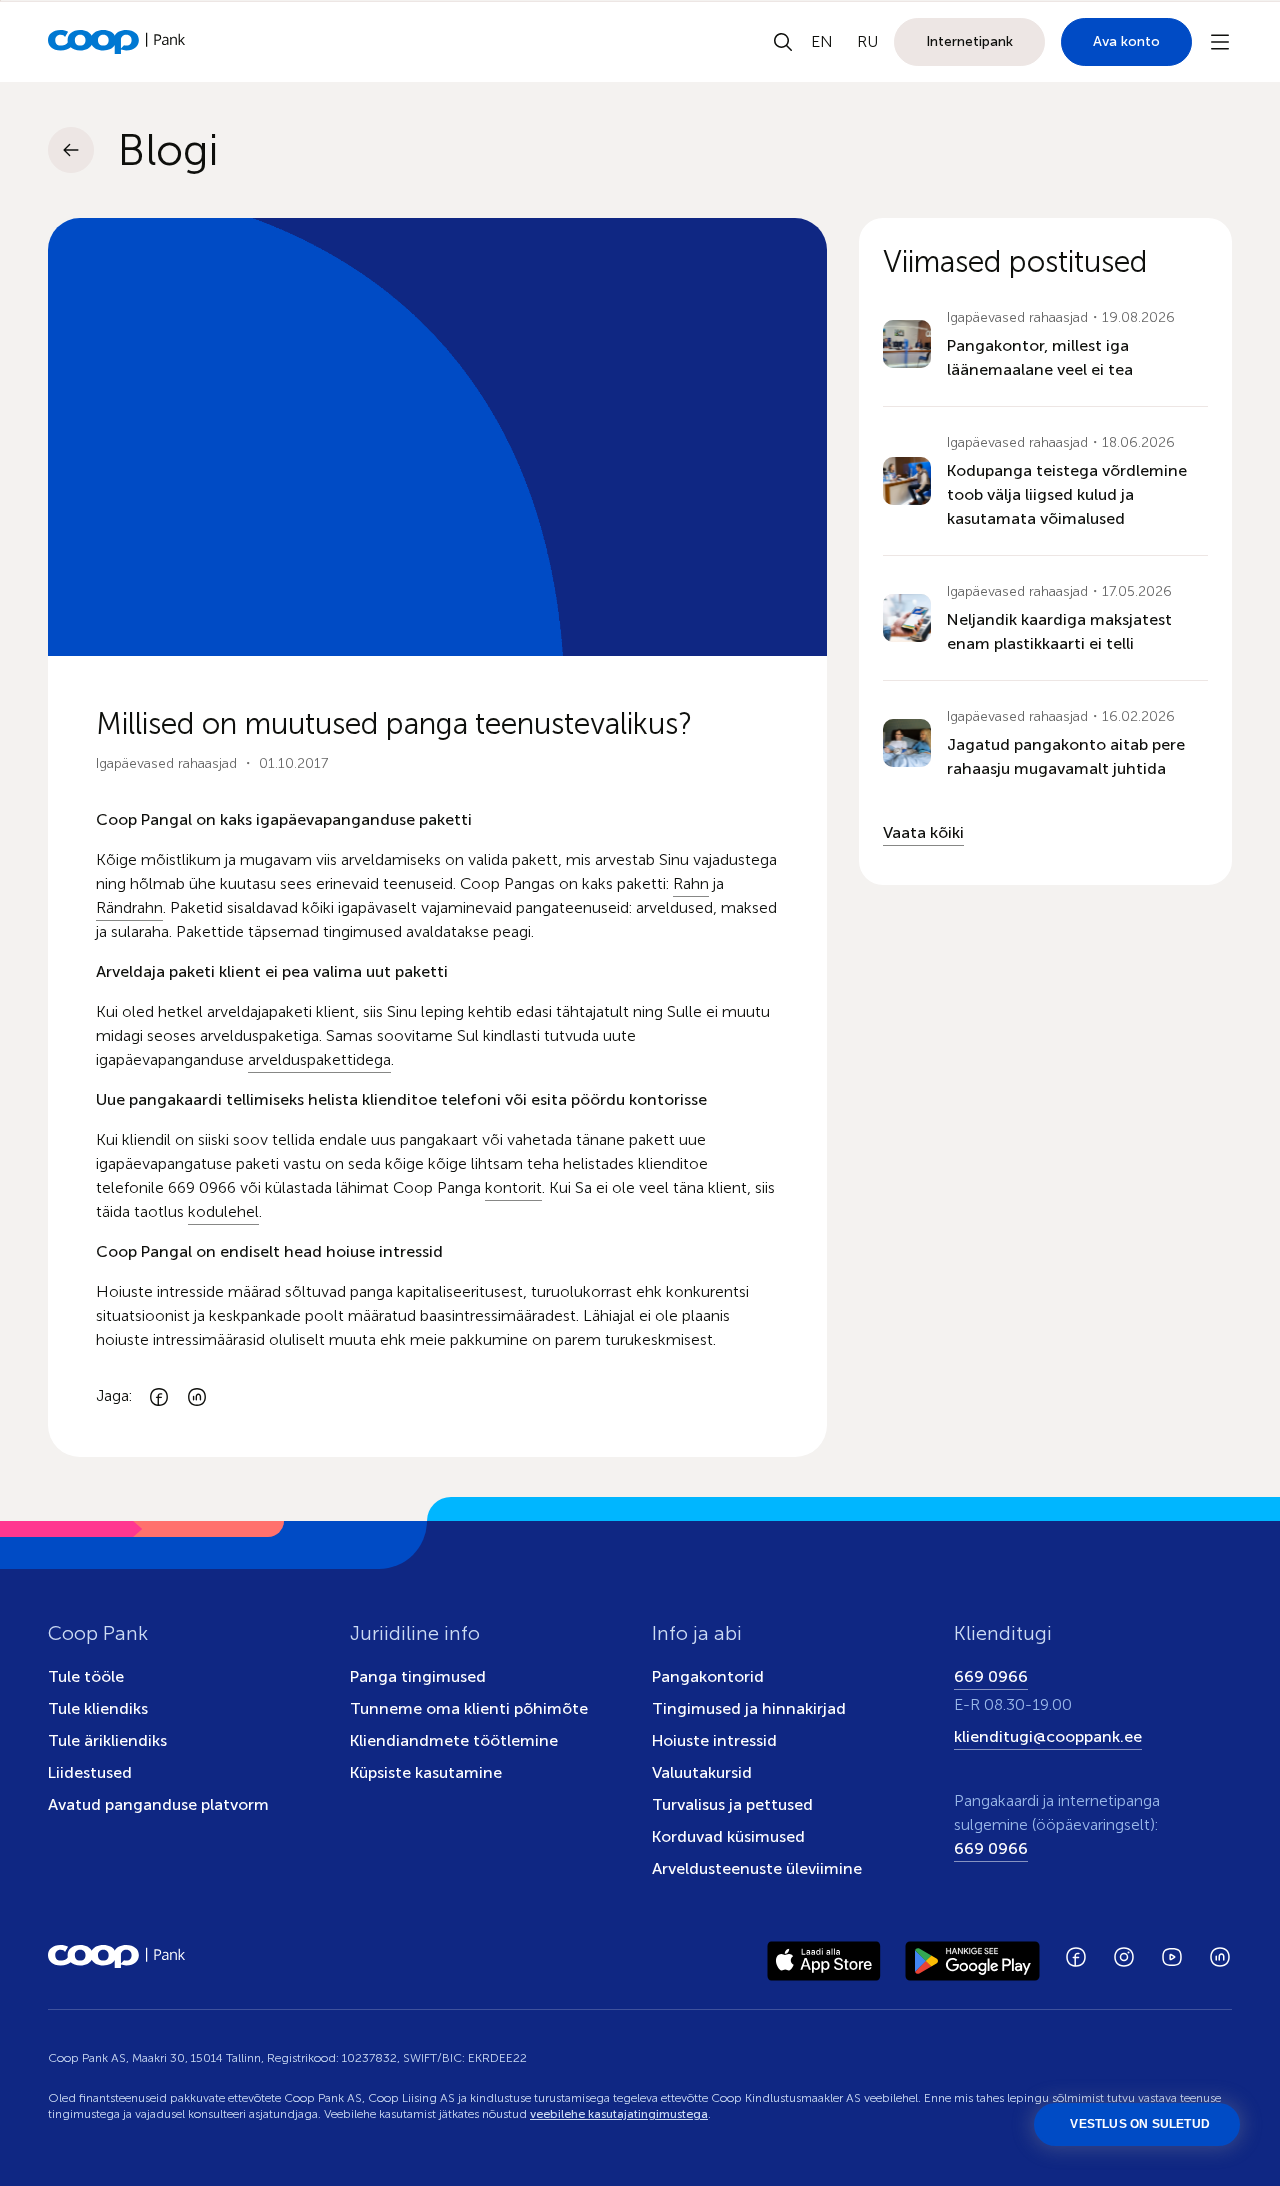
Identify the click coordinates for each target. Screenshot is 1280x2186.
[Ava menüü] (1220, 42)
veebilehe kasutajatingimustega (619, 2114)
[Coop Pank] (117, 1957)
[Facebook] (159, 1396)
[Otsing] (783, 42)
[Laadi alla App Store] (824, 1957)
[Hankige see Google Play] (972, 1957)
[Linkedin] (197, 1396)
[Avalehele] (117, 42)
